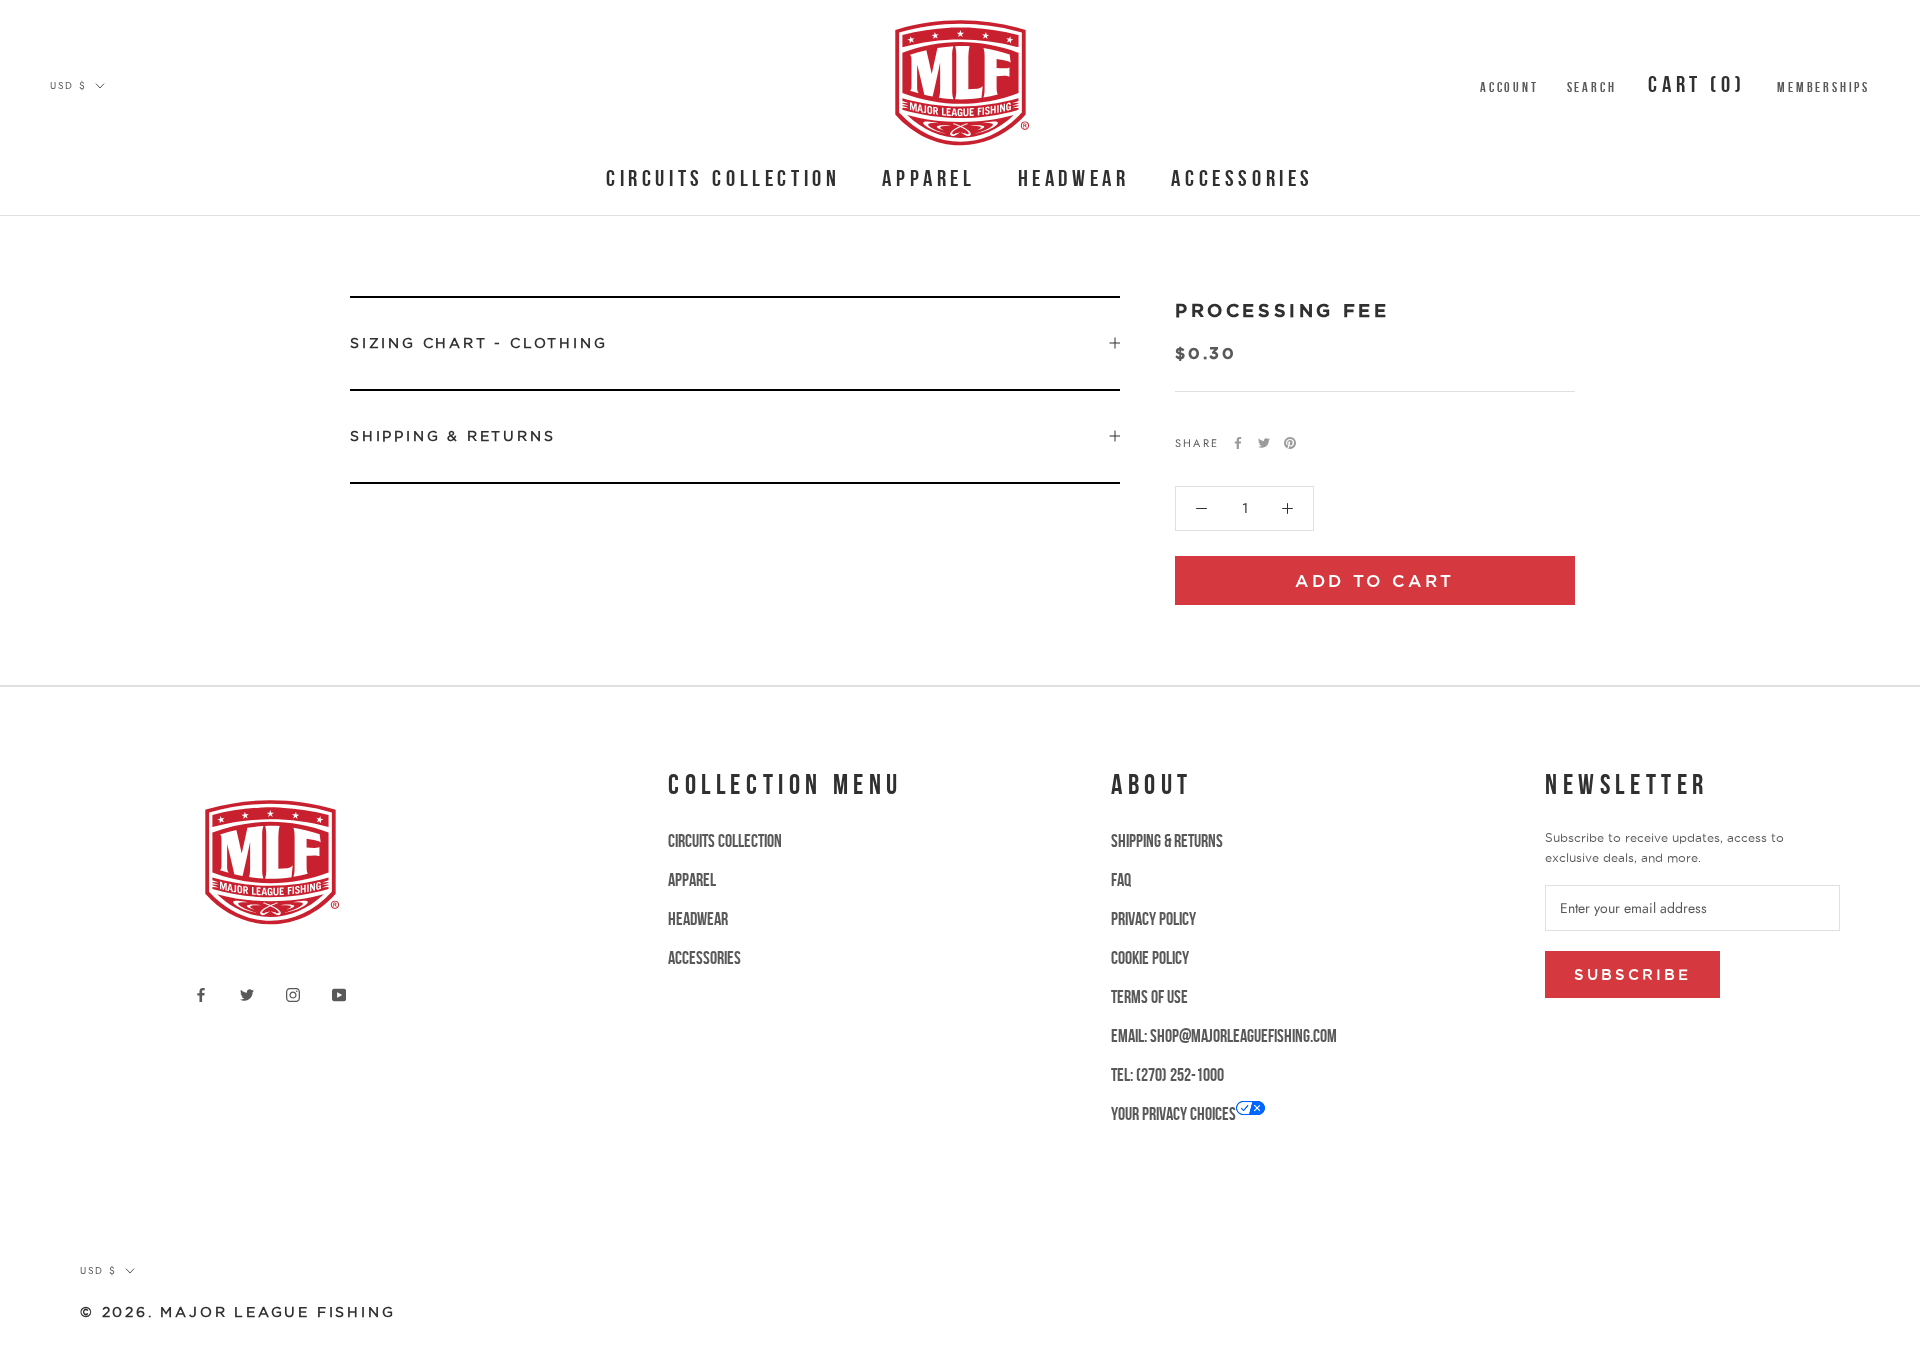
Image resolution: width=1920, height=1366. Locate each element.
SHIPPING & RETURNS (1167, 841)
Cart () (1696, 84)
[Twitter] (1264, 443)
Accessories (1242, 178)
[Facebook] (1238, 443)
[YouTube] (339, 993)
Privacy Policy (1153, 919)
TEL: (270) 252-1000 (1167, 1075)
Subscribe (1632, 974)
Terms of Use (1149, 997)
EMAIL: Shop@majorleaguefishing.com (1224, 1036)
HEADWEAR (1074, 178)
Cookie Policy (1150, 958)
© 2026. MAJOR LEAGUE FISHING (237, 1312)
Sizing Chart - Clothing (478, 343)
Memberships (1823, 87)
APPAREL (928, 178)
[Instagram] (293, 993)
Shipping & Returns (452, 436)
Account (1509, 87)
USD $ (68, 85)
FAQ (1121, 880)
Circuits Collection (723, 178)
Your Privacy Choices (1173, 1114)
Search (1592, 87)
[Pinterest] (1290, 443)
